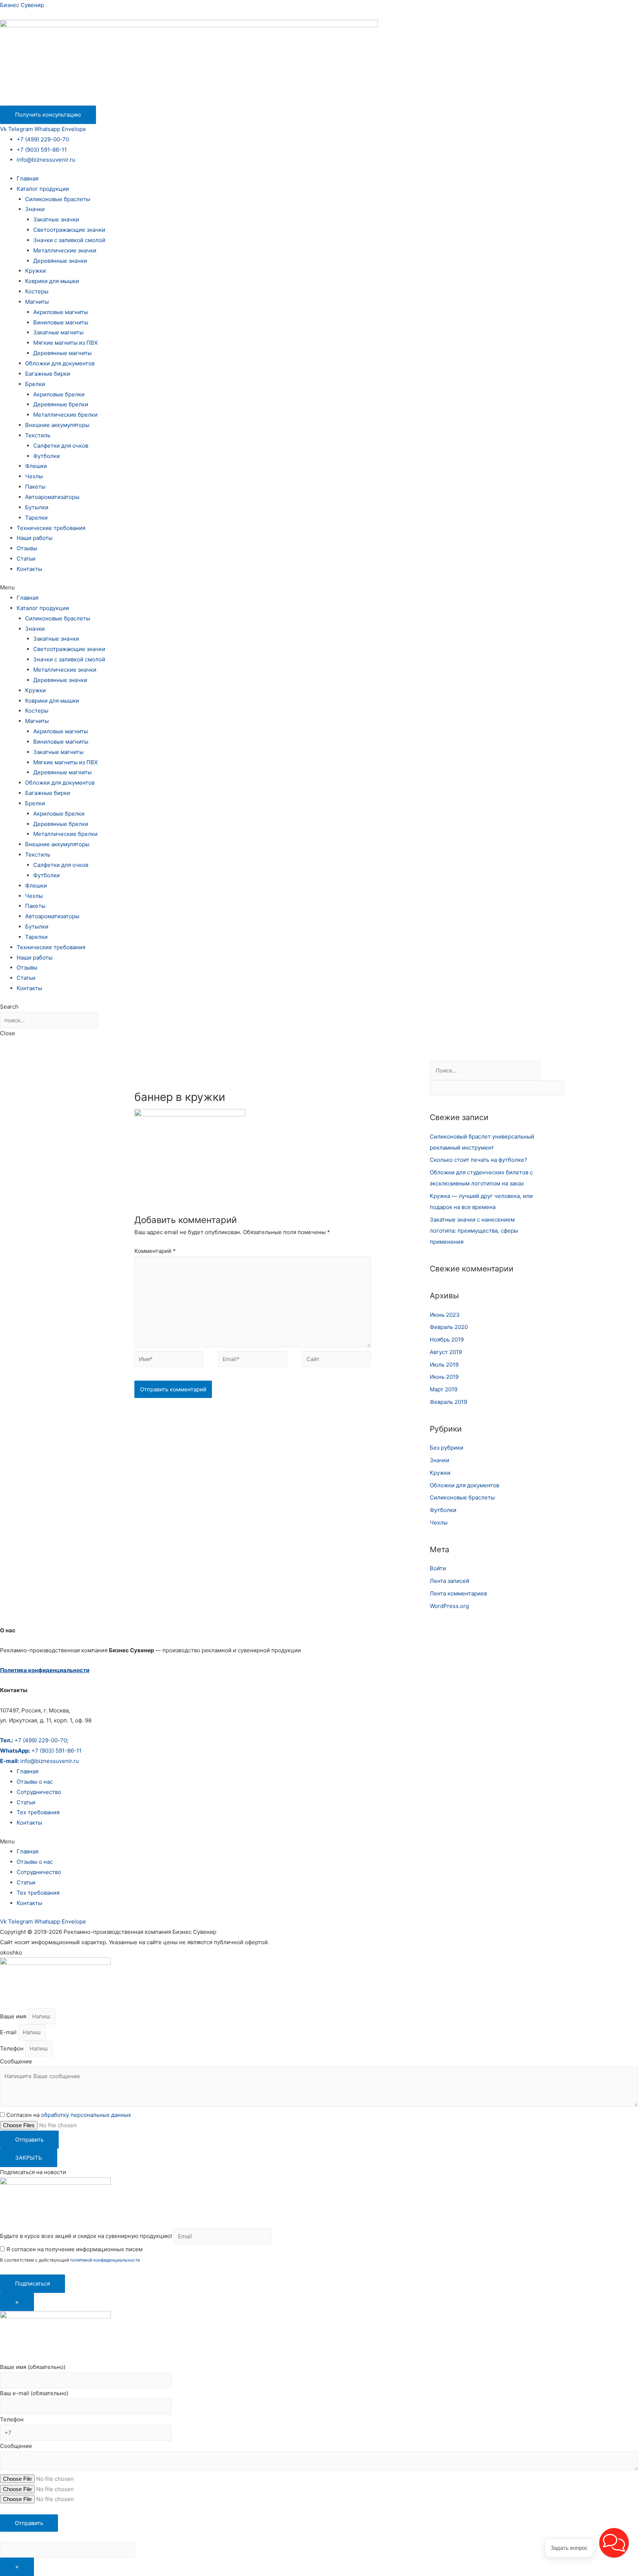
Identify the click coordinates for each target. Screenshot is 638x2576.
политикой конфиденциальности (105, 2260)
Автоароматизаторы (52, 497)
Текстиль (38, 435)
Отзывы (27, 548)
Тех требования (38, 1812)
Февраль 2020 (449, 1327)
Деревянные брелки (61, 404)
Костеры (37, 291)
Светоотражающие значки (69, 230)
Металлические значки (65, 250)
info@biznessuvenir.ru (46, 160)
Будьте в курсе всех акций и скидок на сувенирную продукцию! (86, 2236)
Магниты (37, 302)
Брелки (35, 384)
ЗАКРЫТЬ (29, 2158)
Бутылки (37, 507)
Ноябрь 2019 (447, 1339)
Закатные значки (56, 219)
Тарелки (36, 518)
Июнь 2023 (445, 1315)
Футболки (47, 456)
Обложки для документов (60, 363)
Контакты (29, 569)
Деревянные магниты (62, 353)
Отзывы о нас (35, 1782)
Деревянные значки (60, 261)
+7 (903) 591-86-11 (42, 150)
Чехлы (34, 476)
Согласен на (69, 2115)
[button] (319, 588)
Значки (35, 209)
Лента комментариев (458, 1593)
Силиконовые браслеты (58, 199)
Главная (28, 178)
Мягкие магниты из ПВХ (66, 343)
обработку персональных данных (86, 2115)
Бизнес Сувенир (22, 5)
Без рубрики (447, 1448)
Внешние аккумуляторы (57, 425)
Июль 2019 (444, 1365)
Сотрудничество (39, 1792)
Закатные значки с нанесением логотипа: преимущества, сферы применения (474, 1231)
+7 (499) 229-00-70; (34, 1740)
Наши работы (35, 538)
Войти (438, 1568)
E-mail (9, 2032)
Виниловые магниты (61, 322)
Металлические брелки (65, 415)
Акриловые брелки (59, 394)
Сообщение (16, 2061)
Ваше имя (14, 2016)
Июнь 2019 (444, 1377)
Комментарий (155, 1251)
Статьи (26, 559)
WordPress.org (449, 1606)
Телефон (13, 2048)
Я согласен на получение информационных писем (74, 2249)
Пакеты (35, 487)
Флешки (36, 466)
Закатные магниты (58, 332)
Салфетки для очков (61, 446)
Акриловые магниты (61, 312)
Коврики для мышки (52, 281)
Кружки (35, 271)
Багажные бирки (48, 374)
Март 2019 (444, 1389)
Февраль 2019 (448, 1402)
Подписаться (32, 2284)
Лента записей (450, 1581)
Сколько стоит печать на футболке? (478, 1160)
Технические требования (51, 528)
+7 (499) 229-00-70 (43, 139)
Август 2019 (446, 1352)
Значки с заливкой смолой (69, 240)
